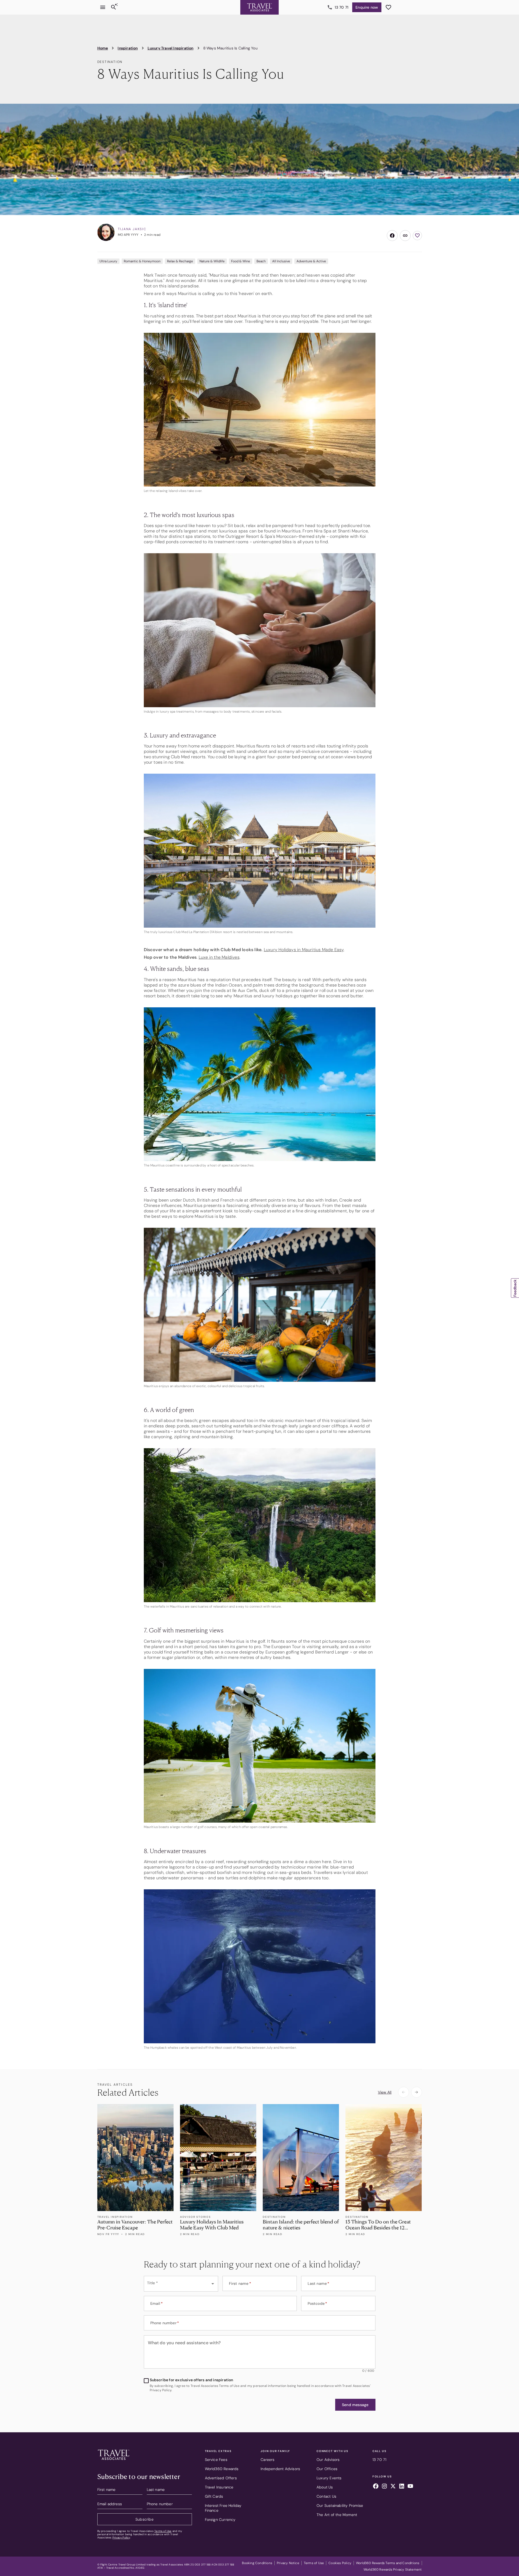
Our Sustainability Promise (340, 2505)
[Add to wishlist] (417, 236)
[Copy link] (405, 236)
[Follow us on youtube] (410, 2487)
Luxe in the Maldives (219, 957)
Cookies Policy (340, 2563)
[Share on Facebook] (392, 236)
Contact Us (326, 2496)
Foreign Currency (220, 2520)
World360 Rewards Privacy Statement (393, 2570)
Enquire (367, 7)
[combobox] (181, 2284)
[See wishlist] (388, 7)
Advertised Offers (221, 2478)
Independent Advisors (280, 2469)
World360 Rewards (222, 2469)
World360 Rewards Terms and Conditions (388, 2563)
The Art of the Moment (337, 2515)
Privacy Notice (288, 2563)
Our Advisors (328, 2460)
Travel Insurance (219, 2487)
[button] (355, 2405)
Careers (267, 2460)
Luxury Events (329, 2478)
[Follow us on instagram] (384, 2487)
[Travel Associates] (259, 7)
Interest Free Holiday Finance (223, 2508)
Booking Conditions (257, 2563)
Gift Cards (214, 2496)
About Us (325, 2487)
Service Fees (216, 2460)
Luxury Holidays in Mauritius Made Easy (304, 950)
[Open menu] (103, 7)
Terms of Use (163, 2531)
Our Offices (327, 2469)
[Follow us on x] (393, 2487)
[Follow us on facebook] (376, 2487)
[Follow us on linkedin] (402, 2487)
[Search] (114, 7)
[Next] (417, 2092)
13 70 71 (342, 7)
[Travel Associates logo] (114, 2461)
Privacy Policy (121, 2538)
